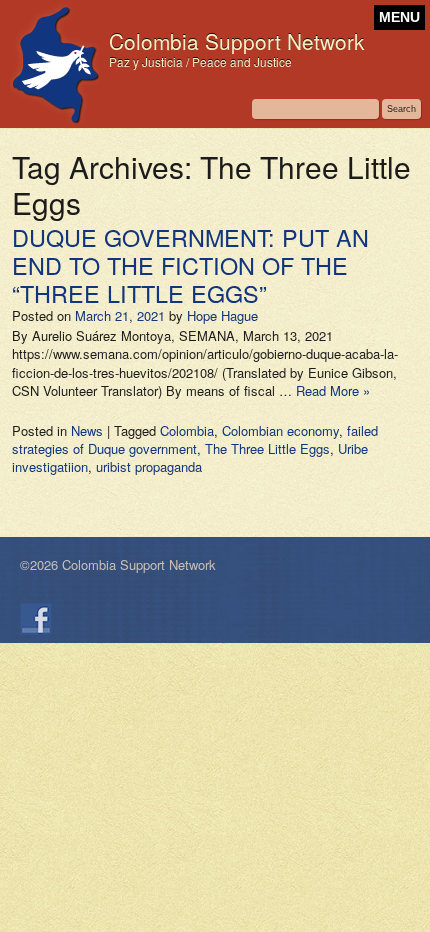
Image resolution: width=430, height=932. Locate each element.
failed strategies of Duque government (195, 439)
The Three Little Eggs (267, 448)
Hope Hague (222, 315)
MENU (399, 17)
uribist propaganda (149, 466)
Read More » (333, 390)
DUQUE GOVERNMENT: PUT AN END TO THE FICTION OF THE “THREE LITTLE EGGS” (190, 265)
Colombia (187, 430)
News (87, 430)
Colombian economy (280, 430)
